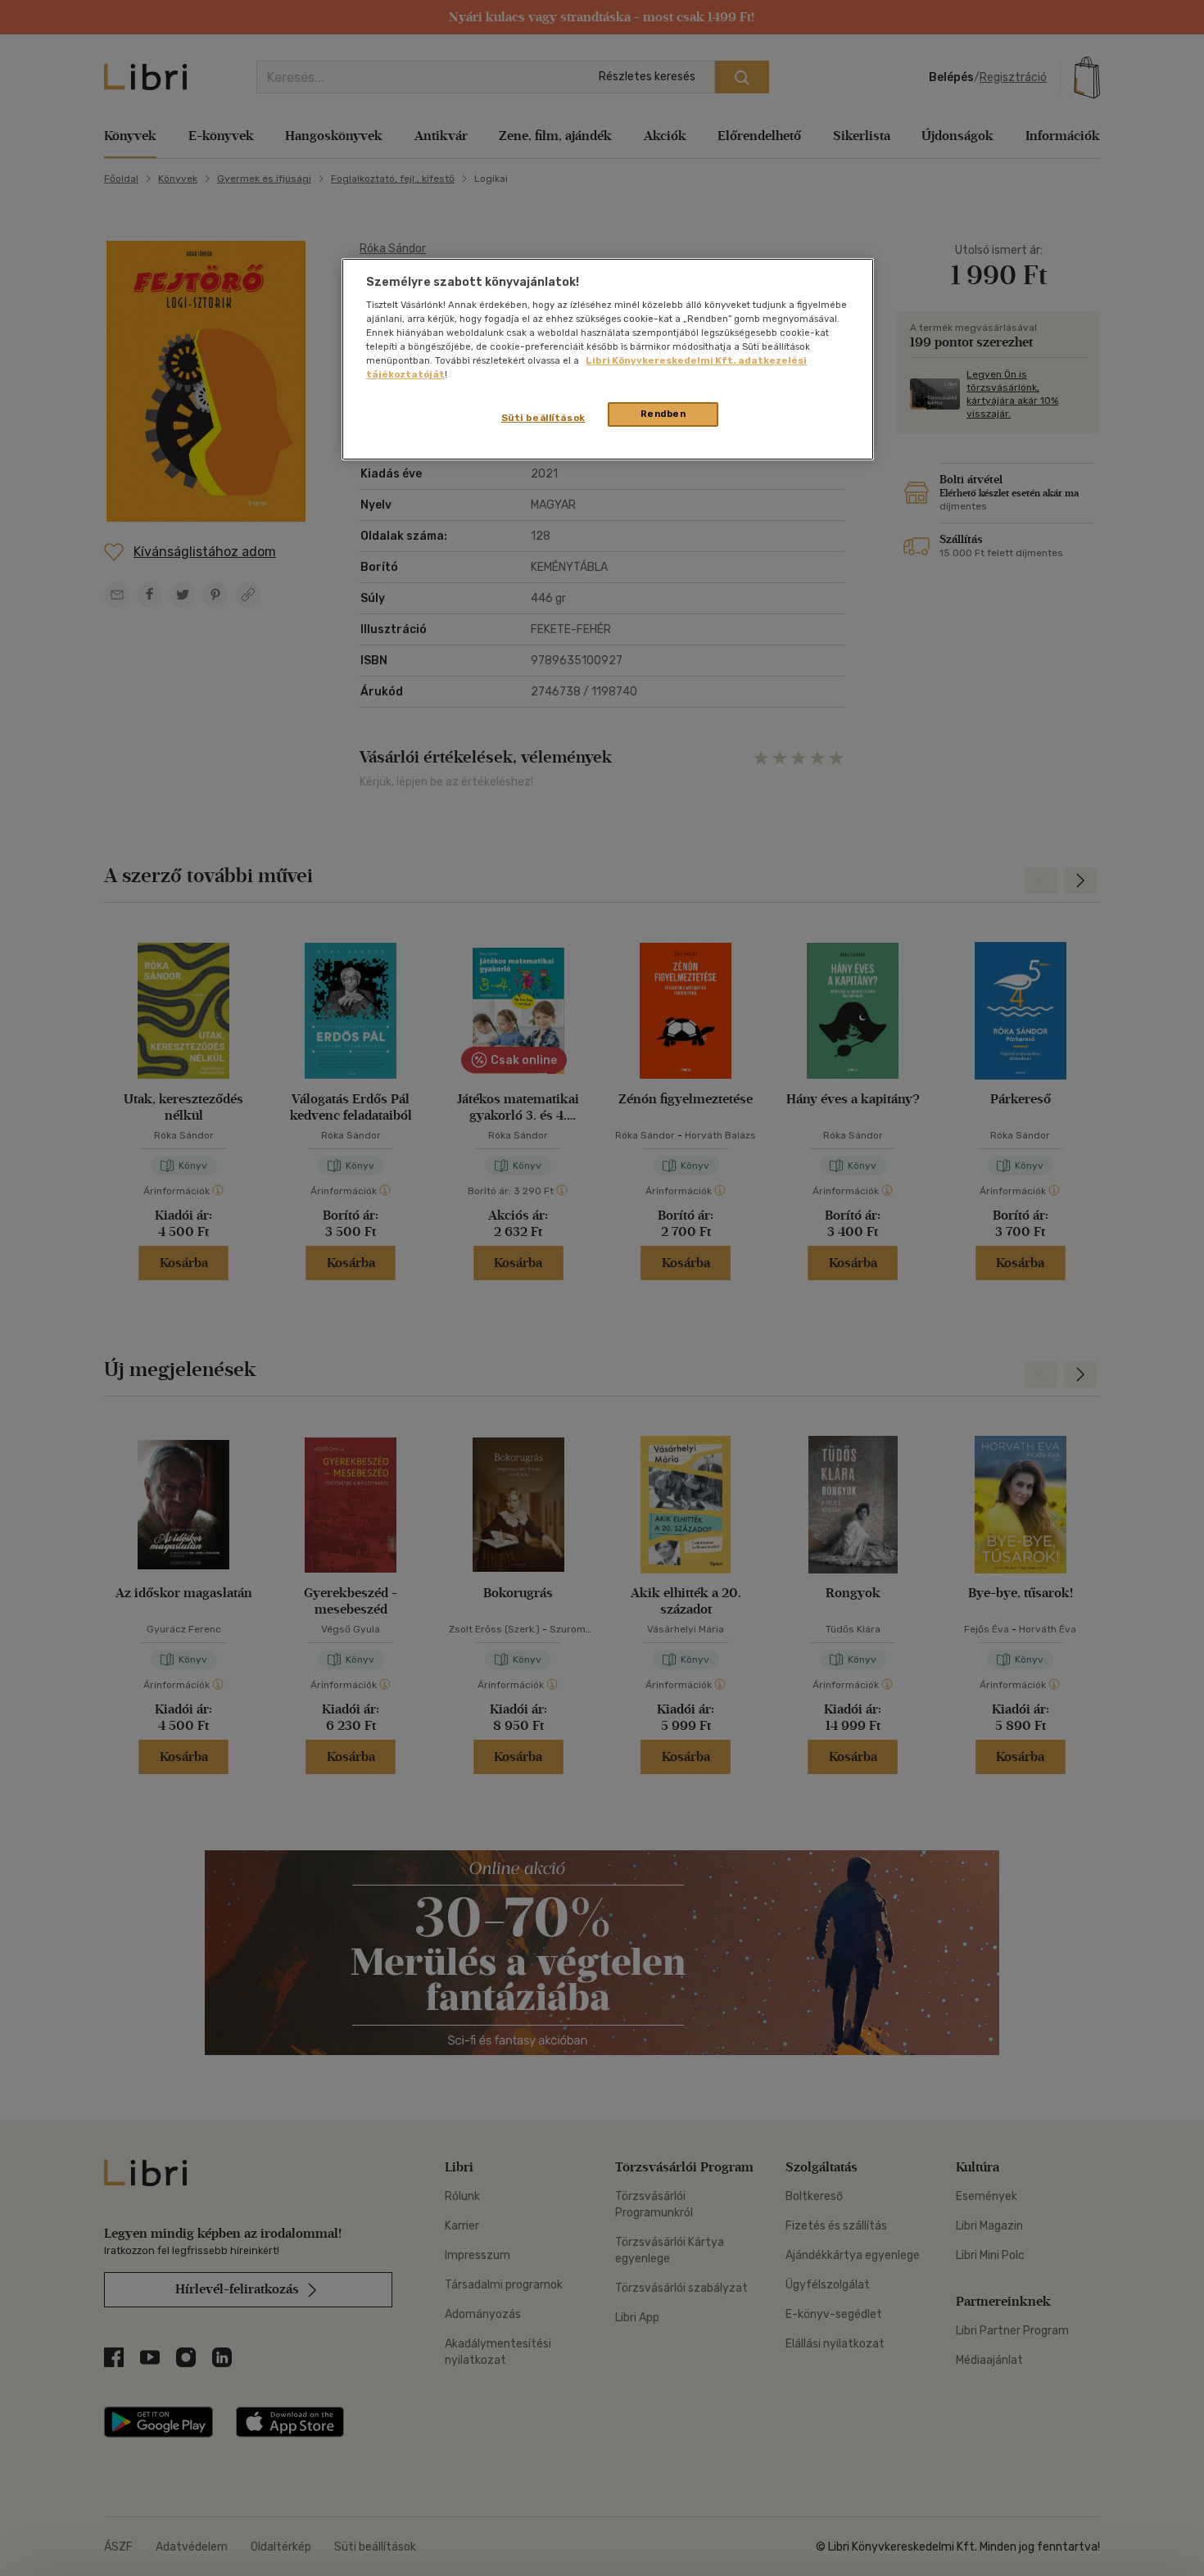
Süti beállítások (543, 418)
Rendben (663, 414)
